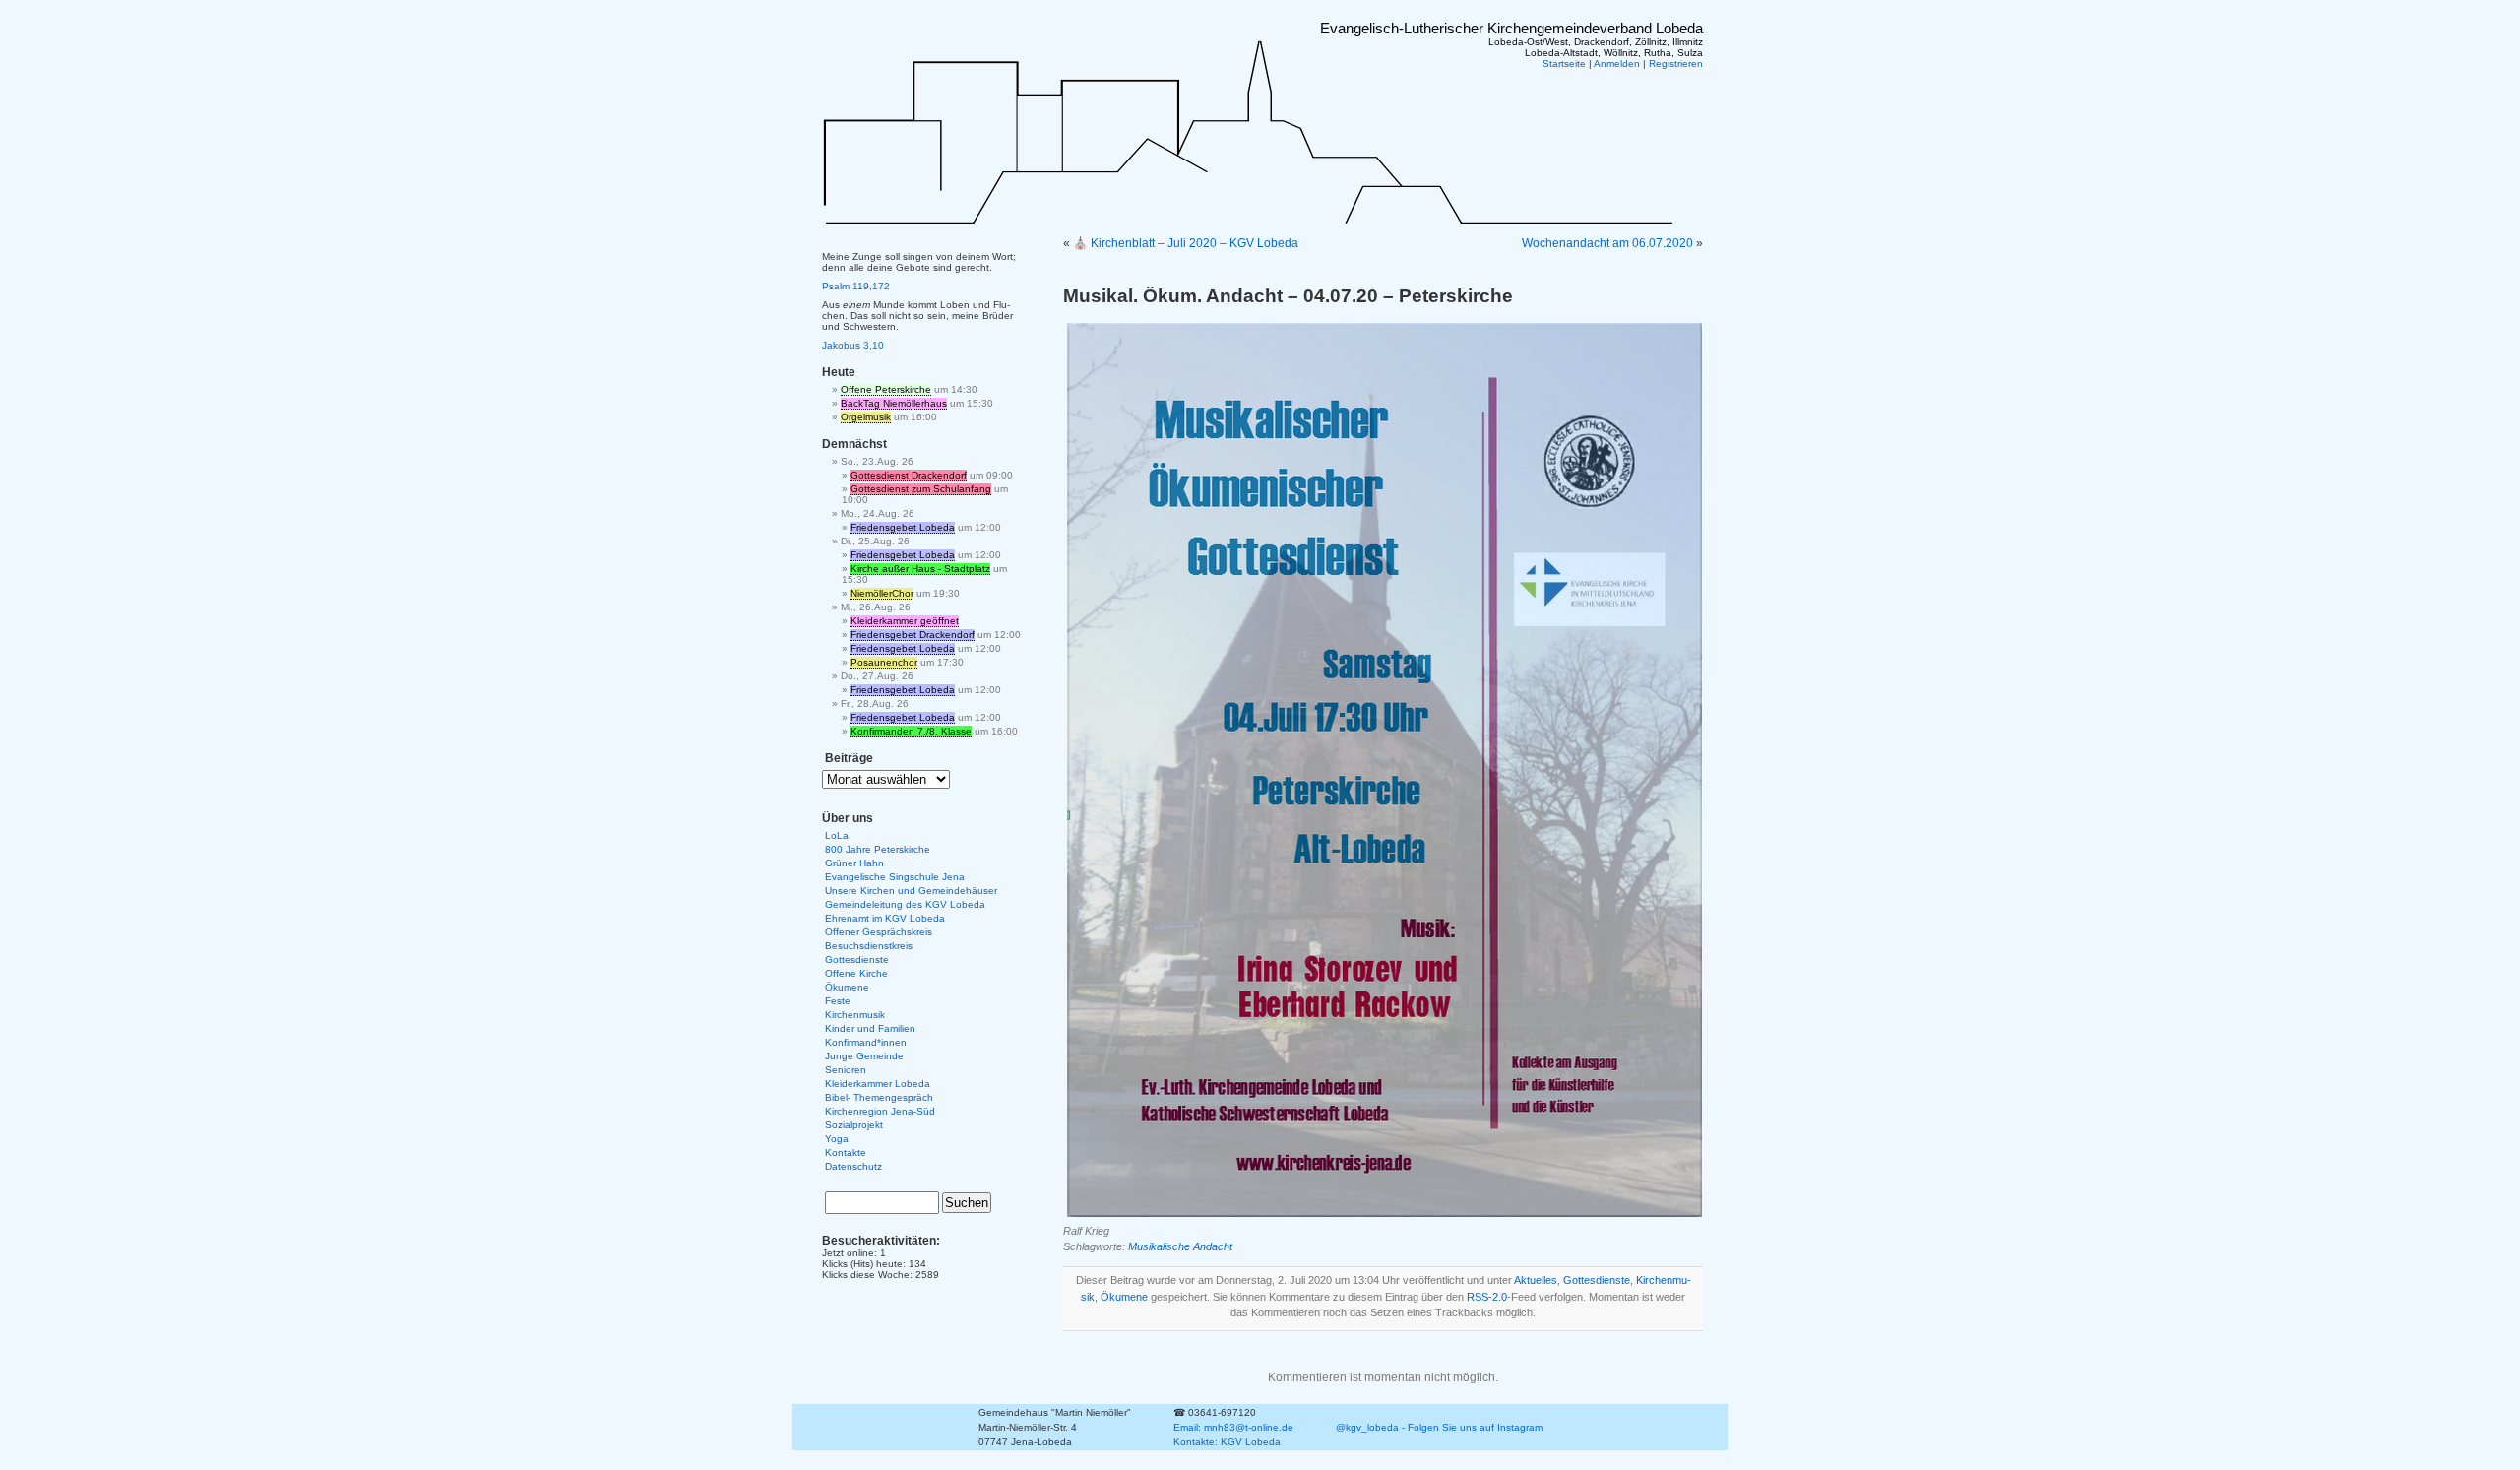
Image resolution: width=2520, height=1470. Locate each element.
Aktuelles (1536, 1280)
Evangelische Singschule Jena (895, 877)
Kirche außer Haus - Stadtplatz (920, 569)
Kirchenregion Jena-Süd (880, 1111)
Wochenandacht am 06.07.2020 (1607, 243)
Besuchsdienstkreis (869, 946)
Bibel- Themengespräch (879, 1097)
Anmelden (1617, 64)
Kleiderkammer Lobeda (878, 1084)
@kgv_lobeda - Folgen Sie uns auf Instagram (1439, 1427)
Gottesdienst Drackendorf (909, 475)
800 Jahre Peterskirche (878, 849)
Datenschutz (853, 1166)
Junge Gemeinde (864, 1056)
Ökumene (1124, 1297)
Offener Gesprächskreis (879, 932)
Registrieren (1676, 64)
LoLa (837, 835)
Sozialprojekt (854, 1125)
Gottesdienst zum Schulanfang (921, 489)
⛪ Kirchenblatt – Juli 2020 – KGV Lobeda (1186, 243)
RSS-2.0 (1487, 1297)
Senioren (846, 1070)
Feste (838, 1001)
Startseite (1564, 64)
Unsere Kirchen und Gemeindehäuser (911, 891)
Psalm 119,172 (856, 286)
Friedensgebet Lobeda (903, 527)
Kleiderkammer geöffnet (905, 621)
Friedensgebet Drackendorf (913, 635)
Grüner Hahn (854, 863)
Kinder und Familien (870, 1028)
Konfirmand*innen (866, 1042)
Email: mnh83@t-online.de (1233, 1427)
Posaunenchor (884, 662)
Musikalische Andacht (1180, 1246)
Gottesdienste (1597, 1280)
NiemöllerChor (882, 593)
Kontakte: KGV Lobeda (1227, 1442)
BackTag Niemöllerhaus (894, 403)
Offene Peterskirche (886, 389)
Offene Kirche (856, 973)
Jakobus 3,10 (853, 345)
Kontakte (846, 1152)
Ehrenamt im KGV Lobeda (885, 918)
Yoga (837, 1139)
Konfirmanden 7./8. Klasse (911, 731)
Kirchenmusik (855, 1015)
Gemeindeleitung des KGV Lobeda (905, 904)
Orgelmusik (866, 417)
